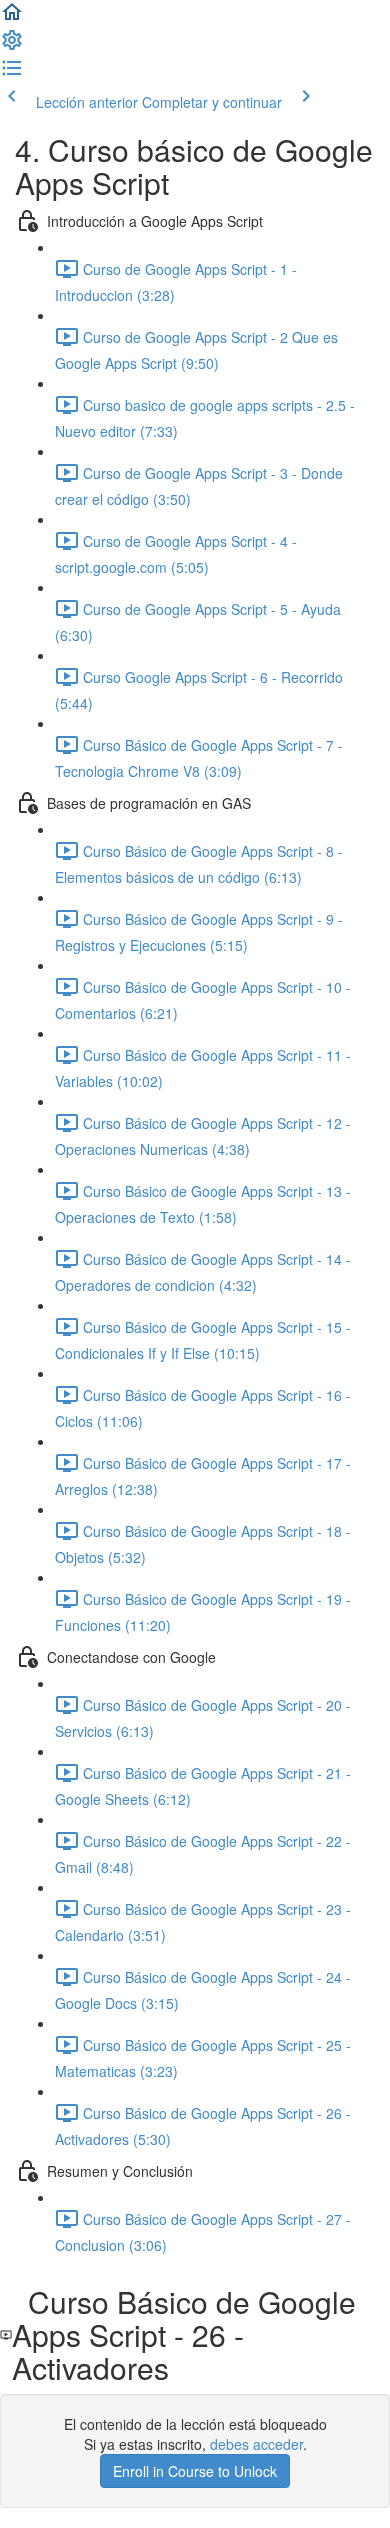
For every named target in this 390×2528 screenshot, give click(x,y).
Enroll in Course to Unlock (195, 2471)
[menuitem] (12, 46)
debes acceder (256, 2444)
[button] (12, 18)
